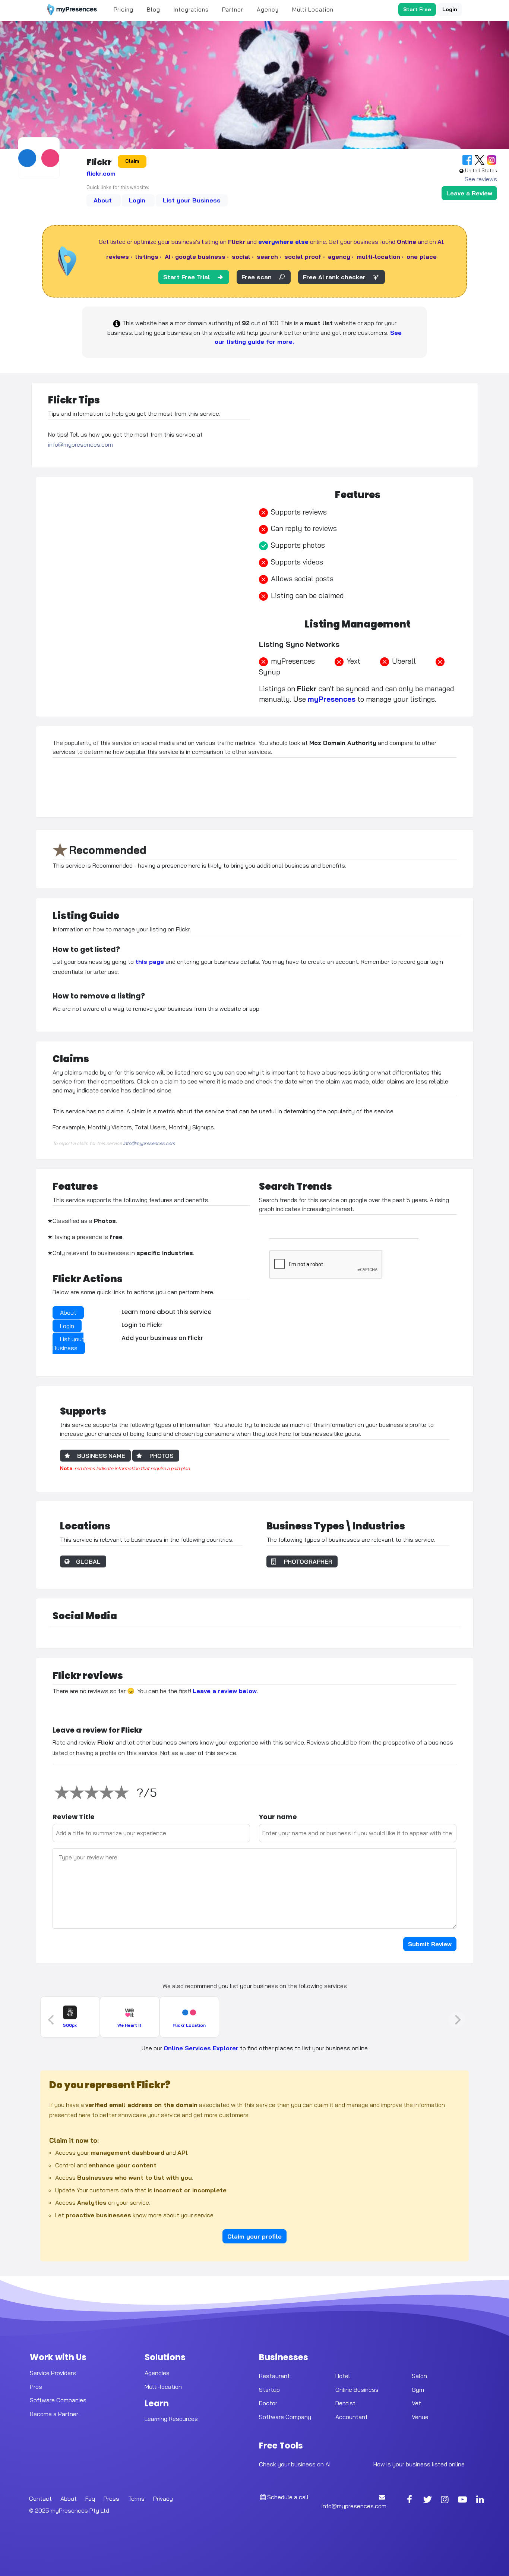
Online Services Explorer (201, 2048)
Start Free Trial (187, 277)
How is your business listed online (419, 2464)
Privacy (163, 2498)
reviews (118, 257)
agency (339, 257)
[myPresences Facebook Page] (410, 2500)
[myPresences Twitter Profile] (427, 2500)
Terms (136, 2498)
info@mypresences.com (80, 444)
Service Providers (53, 2372)
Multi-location (163, 2386)
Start (417, 9)
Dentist (345, 2403)
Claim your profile (255, 2236)
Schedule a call (288, 2497)
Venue (420, 2417)
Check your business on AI (295, 2464)
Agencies (157, 2372)
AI (167, 257)
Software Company (285, 2417)
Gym (418, 2389)
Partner (233, 10)
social (241, 257)
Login (450, 9)
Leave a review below (225, 1691)
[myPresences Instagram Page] (445, 2500)
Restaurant (274, 2375)
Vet (416, 2403)
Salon (419, 2375)
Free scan (257, 277)
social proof (303, 257)
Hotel (343, 2375)
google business (200, 257)
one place (422, 257)
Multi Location (313, 10)
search (267, 257)
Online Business (357, 2389)
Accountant (352, 2417)
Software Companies (58, 2400)
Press (111, 2498)
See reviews (481, 179)
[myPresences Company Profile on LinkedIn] (480, 2500)
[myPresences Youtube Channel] (462, 2500)
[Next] (457, 2020)
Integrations (191, 10)
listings (147, 257)
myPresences (332, 699)
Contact (40, 2498)
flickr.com (101, 173)
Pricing (124, 10)
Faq (90, 2498)
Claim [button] (132, 161)
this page (150, 962)
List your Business (192, 200)
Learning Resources (171, 2419)
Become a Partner (54, 2414)
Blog (154, 10)
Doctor (268, 2403)
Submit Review (430, 1944)
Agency (268, 10)
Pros (36, 2386)
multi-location (378, 257)
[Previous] (52, 2020)
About (104, 200)
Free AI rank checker (334, 277)
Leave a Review (469, 193)
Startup (269, 2389)
